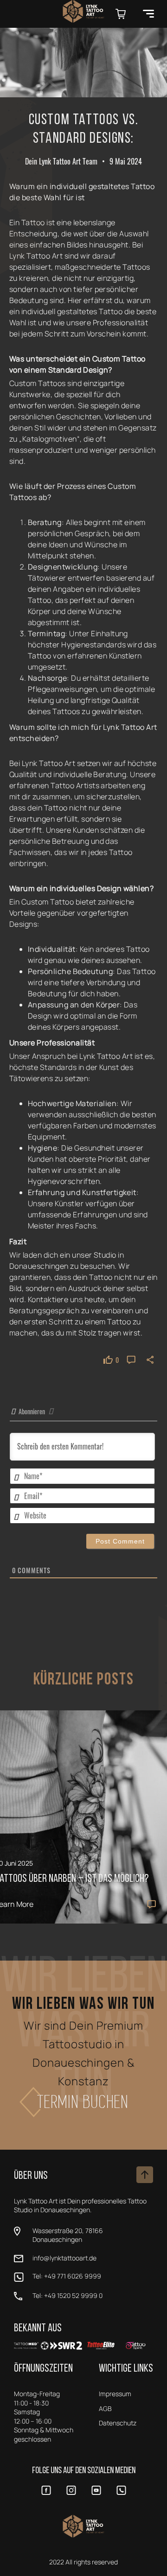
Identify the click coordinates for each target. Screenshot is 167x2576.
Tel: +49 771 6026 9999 (67, 2276)
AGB (105, 2408)
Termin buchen (84, 2102)
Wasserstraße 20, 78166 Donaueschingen (68, 2235)
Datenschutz (118, 2423)
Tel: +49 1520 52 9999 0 (67, 2295)
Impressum (115, 2394)
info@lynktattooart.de (64, 2258)
